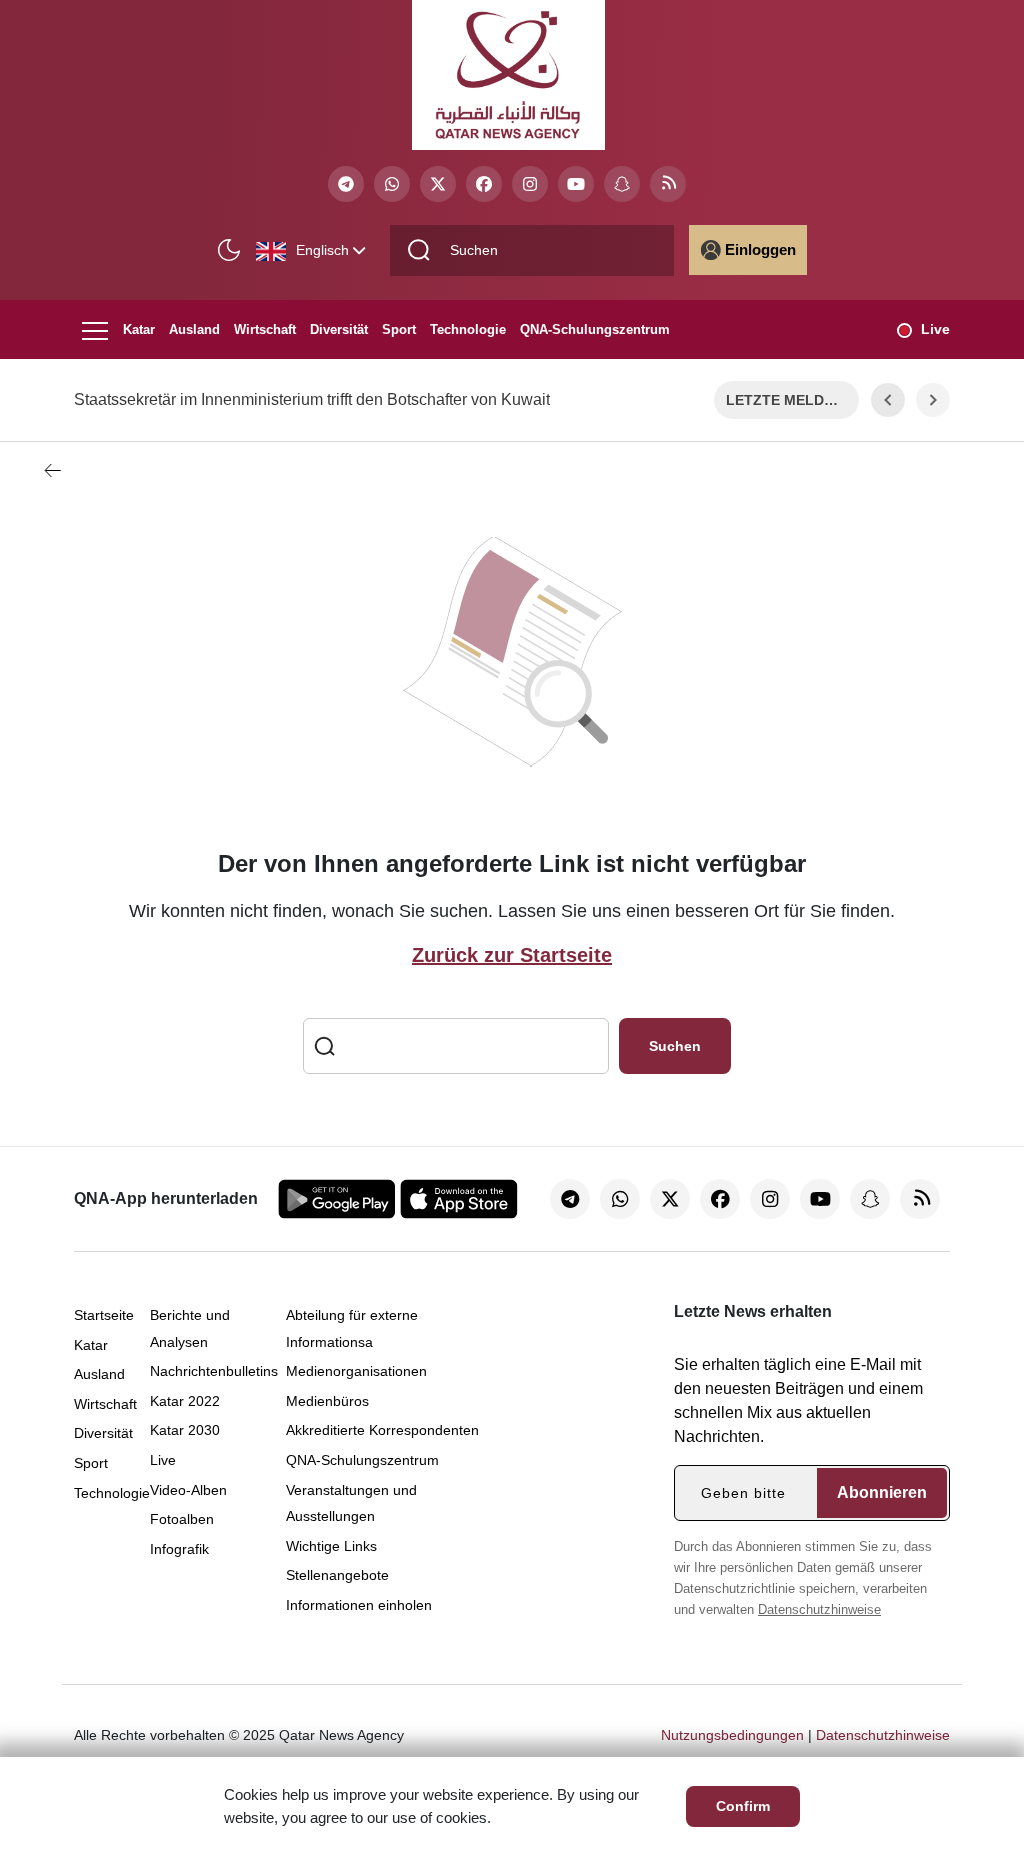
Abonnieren (882, 1492)
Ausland (194, 329)
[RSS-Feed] (668, 184)
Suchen (675, 1046)
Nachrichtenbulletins (214, 1371)
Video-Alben (188, 1490)
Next (933, 400)
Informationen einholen (359, 1605)
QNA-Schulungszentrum (595, 329)
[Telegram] (346, 184)
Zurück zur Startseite (512, 955)
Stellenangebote (337, 1575)
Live (935, 329)
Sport (399, 329)
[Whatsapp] (392, 184)
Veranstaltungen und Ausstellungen (351, 1503)
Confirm (743, 1806)
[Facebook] (484, 184)
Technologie (468, 329)
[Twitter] (438, 184)
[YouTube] (576, 184)
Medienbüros (327, 1401)
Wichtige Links (331, 1546)
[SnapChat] (622, 184)
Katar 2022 (185, 1401)
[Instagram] (530, 184)
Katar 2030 (185, 1430)
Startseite (104, 1315)
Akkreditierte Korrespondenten (382, 1430)
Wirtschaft (265, 329)
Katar (139, 329)
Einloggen (760, 249)
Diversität (339, 329)
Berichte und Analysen (190, 1328)
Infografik (179, 1549)
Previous (888, 400)
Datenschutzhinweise (819, 1609)
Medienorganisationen (356, 1371)
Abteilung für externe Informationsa (352, 1328)
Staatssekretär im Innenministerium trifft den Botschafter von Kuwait (312, 399)
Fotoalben (182, 1519)
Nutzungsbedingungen (732, 1735)
